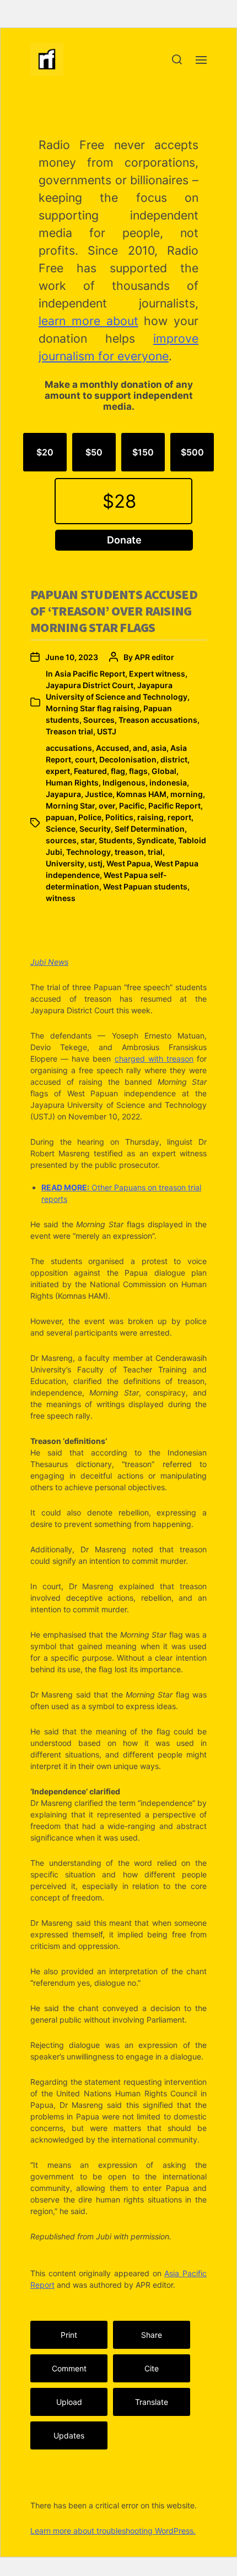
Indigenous (124, 782)
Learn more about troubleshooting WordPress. (113, 2531)
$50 (94, 452)
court (85, 759)
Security (95, 829)
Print (69, 2335)
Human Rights (72, 782)
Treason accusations (158, 720)
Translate (152, 2402)
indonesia (168, 782)
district (174, 759)
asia (159, 748)
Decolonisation (128, 759)
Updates (69, 2435)
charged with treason (154, 1059)
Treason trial (69, 731)
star (88, 840)
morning (187, 794)
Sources (99, 720)
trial (155, 852)
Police (90, 817)
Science (61, 829)
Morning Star (70, 806)
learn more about (88, 321)
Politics (119, 817)
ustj (95, 863)
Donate (124, 540)
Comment (69, 2368)
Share (152, 2335)
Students (116, 840)
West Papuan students (145, 886)
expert (58, 771)
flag (118, 771)
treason (129, 852)
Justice (99, 794)
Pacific (132, 806)
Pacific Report (174, 806)
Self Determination (150, 829)
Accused (112, 748)
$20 (45, 452)
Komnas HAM (141, 794)
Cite (152, 2368)
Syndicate (155, 840)
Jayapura (63, 794)
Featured (90, 771)
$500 (192, 452)
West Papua (128, 863)
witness (61, 898)
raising (150, 817)
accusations (69, 748)
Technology (88, 852)
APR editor (154, 657)
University (65, 863)
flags (138, 771)
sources (61, 840)
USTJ (107, 731)
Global (164, 771)
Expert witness (157, 674)
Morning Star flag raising (93, 708)
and (140, 748)
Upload (69, 2402)
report (179, 817)
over (107, 806)
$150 (143, 452)
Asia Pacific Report (90, 674)
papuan (60, 817)
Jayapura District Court (90, 685)
